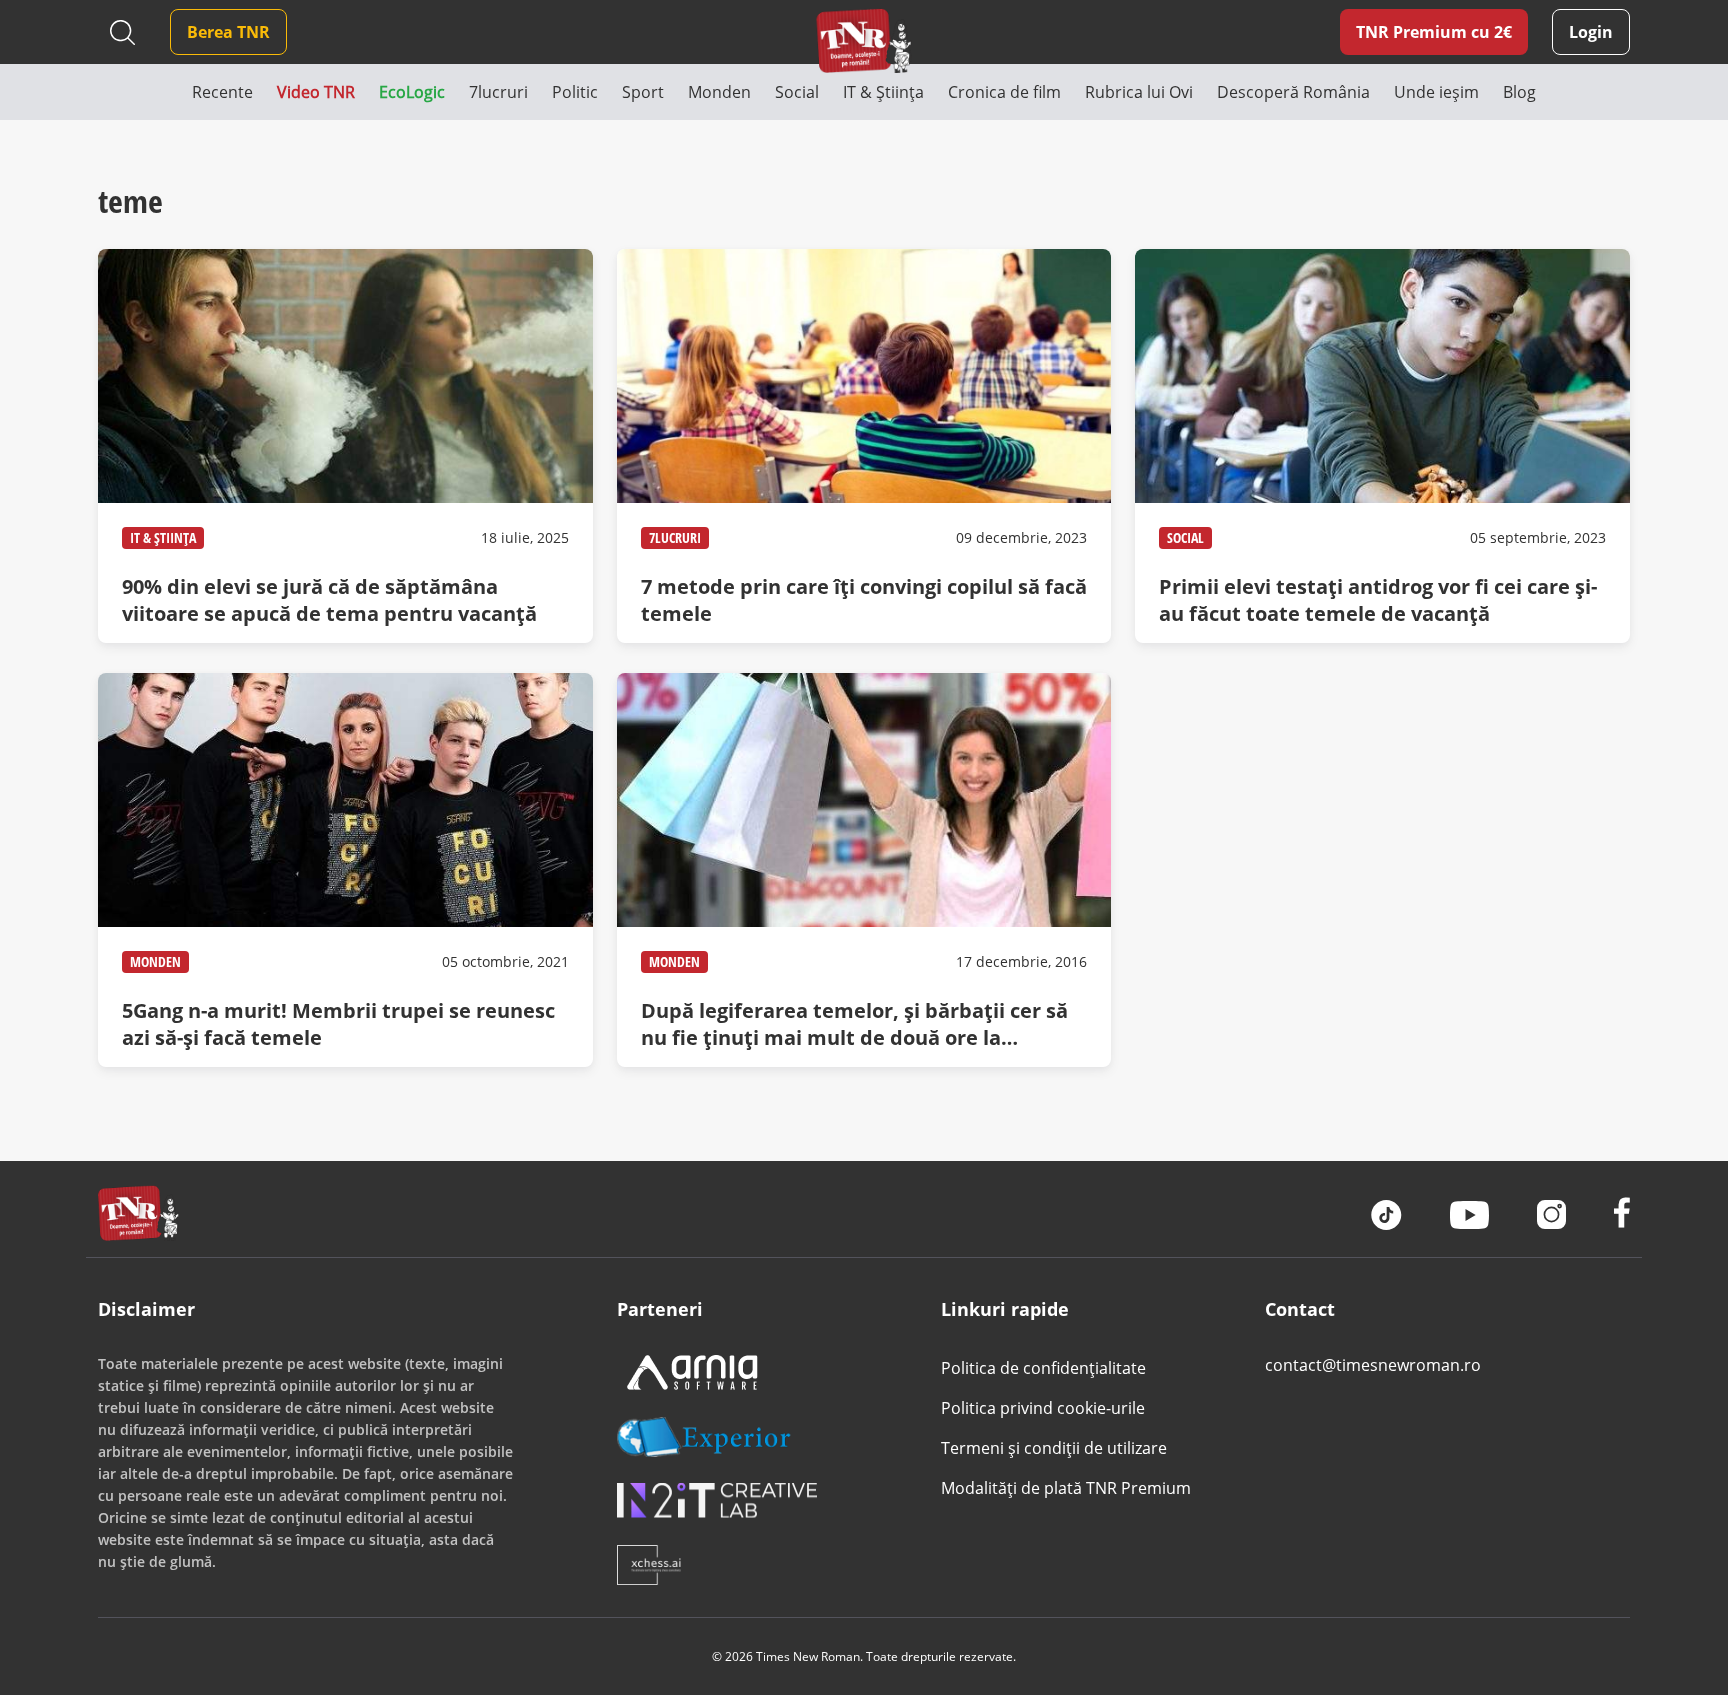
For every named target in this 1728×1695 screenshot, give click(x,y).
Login (1591, 32)
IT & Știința (163, 537)
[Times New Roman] (864, 40)
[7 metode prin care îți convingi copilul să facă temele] (864, 446)
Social (1185, 537)
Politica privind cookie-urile (1043, 1408)
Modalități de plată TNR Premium (1066, 1488)
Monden (155, 961)
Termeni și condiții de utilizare (1054, 1448)
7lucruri (675, 537)
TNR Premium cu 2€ (1434, 32)
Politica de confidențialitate (1043, 1368)
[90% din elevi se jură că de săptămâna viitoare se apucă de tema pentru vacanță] (345, 446)
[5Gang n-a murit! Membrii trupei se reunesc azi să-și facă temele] (345, 870)
